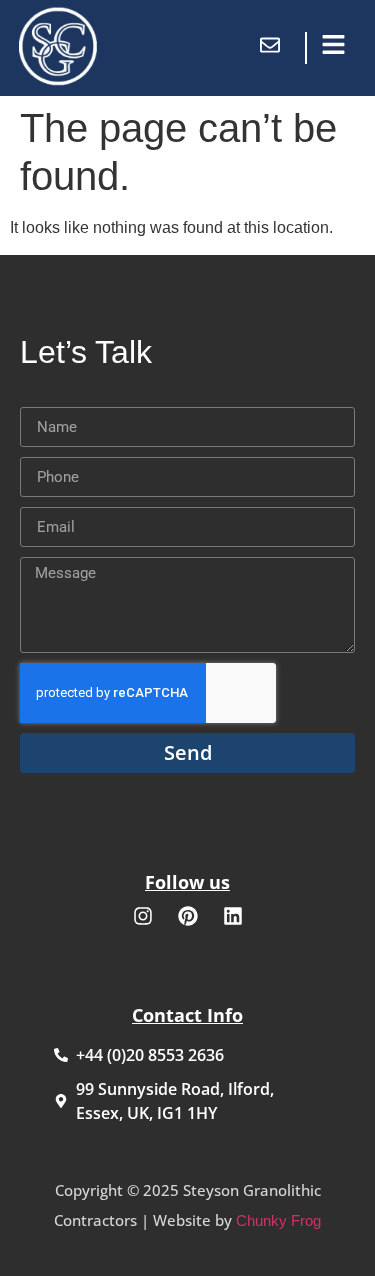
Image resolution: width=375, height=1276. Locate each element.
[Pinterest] (188, 916)
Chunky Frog (278, 1220)
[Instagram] (143, 916)
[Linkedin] (233, 916)
